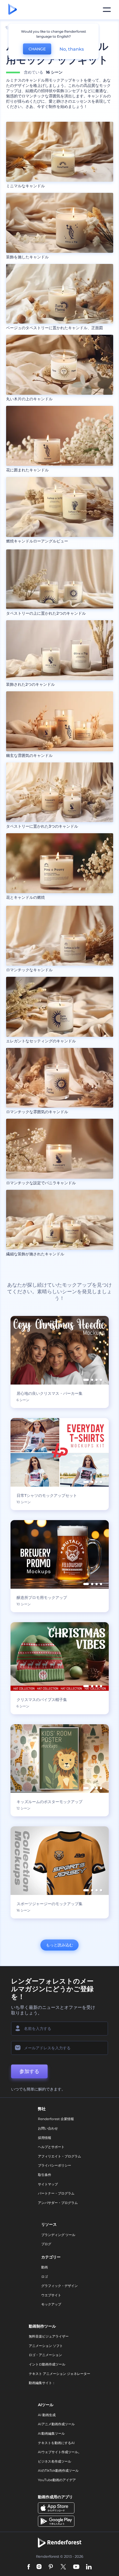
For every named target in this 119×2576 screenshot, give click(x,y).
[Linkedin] (89, 2567)
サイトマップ (48, 2184)
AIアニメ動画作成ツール (56, 2424)
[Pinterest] (51, 2567)
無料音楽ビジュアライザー (49, 2336)
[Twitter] (63, 2567)
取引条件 (45, 2175)
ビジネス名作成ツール (55, 2461)
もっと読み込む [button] (59, 1945)
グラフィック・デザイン (59, 2286)
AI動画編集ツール (51, 2433)
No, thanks (72, 49)
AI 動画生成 (47, 2415)
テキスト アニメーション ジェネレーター (59, 2374)
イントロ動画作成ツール (47, 2364)
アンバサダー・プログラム (58, 2203)
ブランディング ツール (58, 2235)
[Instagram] (39, 2567)
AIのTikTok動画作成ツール (58, 2470)
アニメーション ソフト (46, 2346)
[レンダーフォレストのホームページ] (13, 10)
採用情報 (45, 2138)
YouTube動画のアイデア (57, 2480)
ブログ (46, 2244)
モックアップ (51, 2304)
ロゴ (45, 2277)
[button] (86, 1380)
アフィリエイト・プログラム (59, 2156)
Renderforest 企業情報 (56, 2119)
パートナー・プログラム (56, 2193)
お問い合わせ (48, 2128)
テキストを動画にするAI (56, 2443)
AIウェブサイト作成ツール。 (60, 2452)
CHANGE (37, 49)
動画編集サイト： (42, 2383)
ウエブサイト (51, 2295)
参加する (29, 2071)
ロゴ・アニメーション (45, 2355)
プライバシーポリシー (55, 2165)
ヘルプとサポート (51, 2147)
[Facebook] (29, 2567)
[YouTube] (76, 2567)
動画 (45, 2267)
